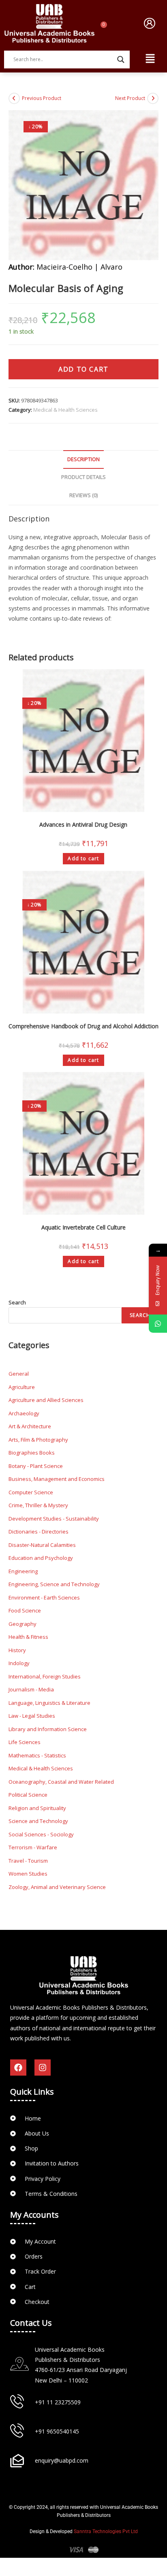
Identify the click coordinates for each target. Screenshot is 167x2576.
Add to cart (83, 369)
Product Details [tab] (83, 477)
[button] (150, 23)
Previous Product (42, 98)
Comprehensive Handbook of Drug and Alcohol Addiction (83, 1026)
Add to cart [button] (83, 858)
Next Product (130, 98)
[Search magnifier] (121, 60)
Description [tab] (83, 459)
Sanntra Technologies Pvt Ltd (106, 2531)
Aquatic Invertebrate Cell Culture (83, 1227)
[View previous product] (14, 98)
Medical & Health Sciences (65, 410)
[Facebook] (18, 2068)
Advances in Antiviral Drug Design (83, 824)
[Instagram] (43, 2068)
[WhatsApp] (158, 1324)
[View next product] (153, 98)
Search (17, 1302)
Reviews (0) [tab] (83, 495)
